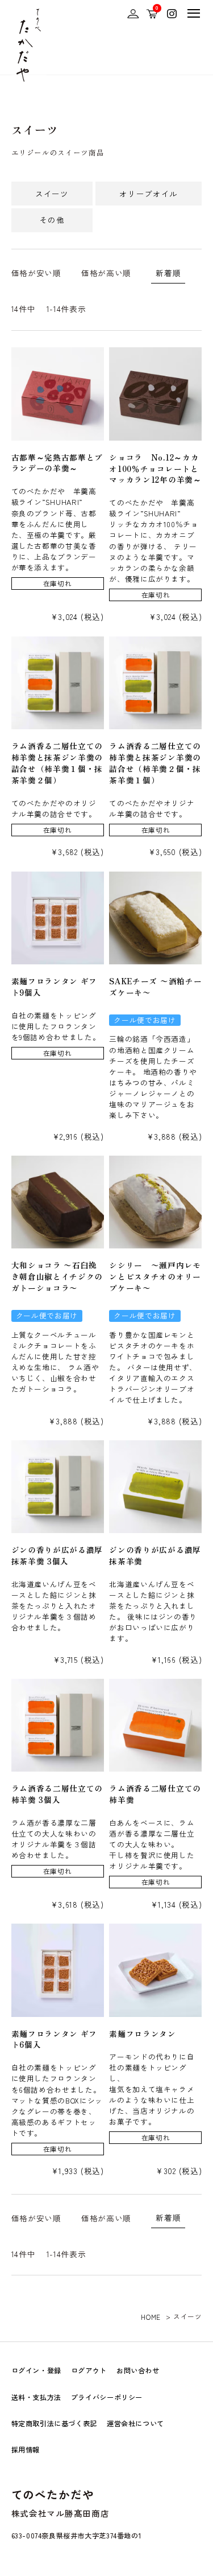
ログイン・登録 (36, 2370)
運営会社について (135, 2423)
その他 (52, 220)
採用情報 (26, 2450)
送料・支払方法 (36, 2397)
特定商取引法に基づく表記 (54, 2423)
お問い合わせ (138, 2370)
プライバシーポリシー (107, 2397)
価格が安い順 (36, 273)
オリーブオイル (149, 194)
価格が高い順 (106, 273)
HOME (151, 2317)
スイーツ (52, 194)
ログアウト (89, 2370)
